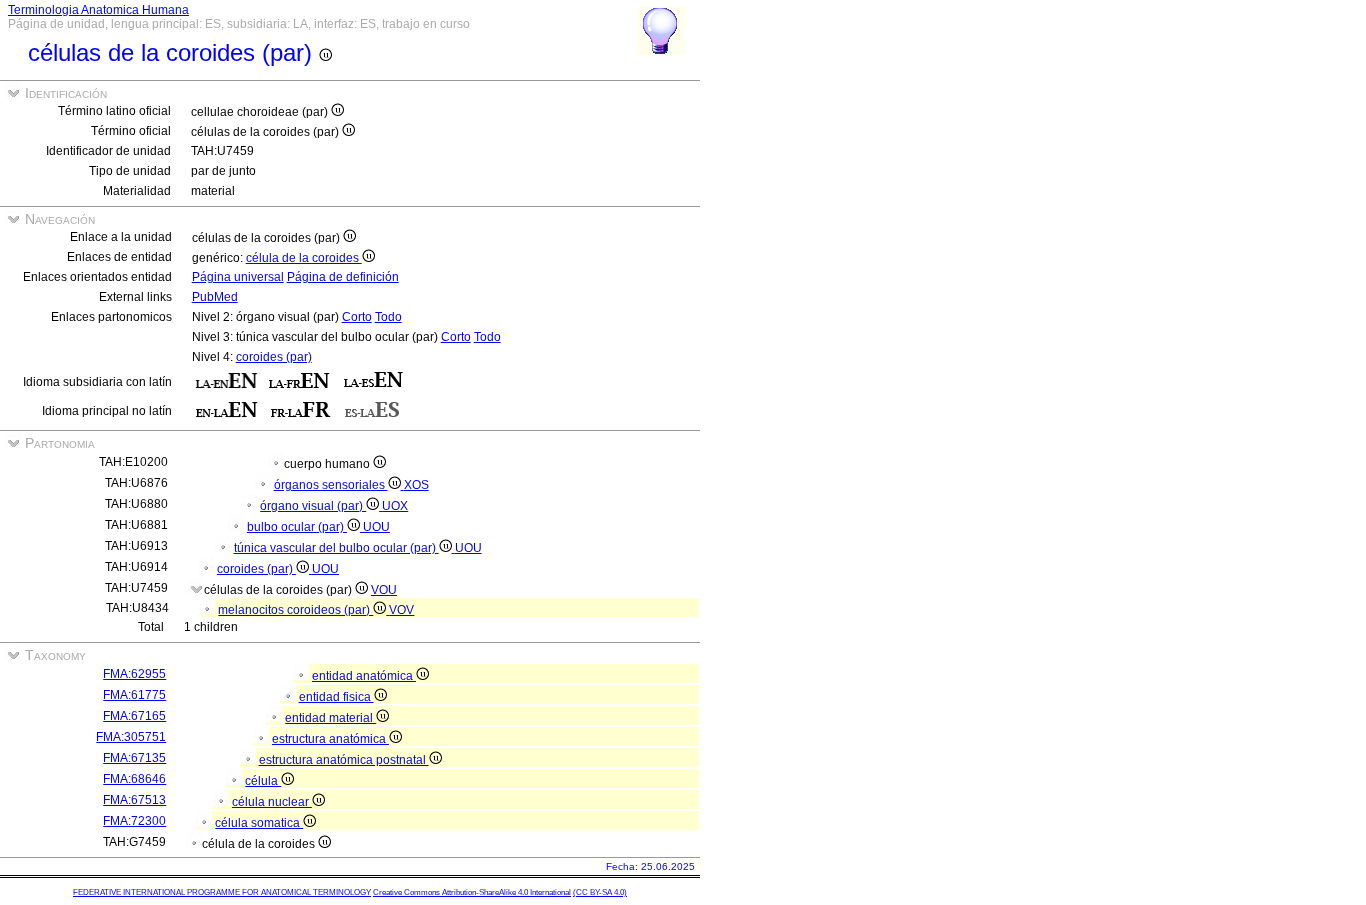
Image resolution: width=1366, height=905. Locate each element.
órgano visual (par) (313, 506)
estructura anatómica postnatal (344, 760)
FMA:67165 (134, 716)
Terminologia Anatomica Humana (98, 10)
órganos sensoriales (331, 485)
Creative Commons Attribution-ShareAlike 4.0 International (472, 892)
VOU (384, 590)
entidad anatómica (364, 676)
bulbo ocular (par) (297, 527)
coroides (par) (274, 357)
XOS (416, 485)
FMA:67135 (134, 758)
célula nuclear (272, 802)
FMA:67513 (134, 800)
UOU (376, 527)
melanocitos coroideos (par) (295, 610)
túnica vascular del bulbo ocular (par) (336, 548)
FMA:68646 (134, 779)
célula (263, 781)
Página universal (238, 277)
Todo (388, 317)
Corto (357, 317)
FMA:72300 (134, 821)
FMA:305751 (131, 737)
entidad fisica (336, 697)
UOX (395, 506)
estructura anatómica (330, 739)
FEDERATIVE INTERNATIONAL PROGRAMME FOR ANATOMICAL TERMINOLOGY (222, 892)
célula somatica (259, 823)
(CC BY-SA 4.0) (600, 892)
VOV (401, 610)
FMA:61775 (134, 695)
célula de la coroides (304, 258)
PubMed (215, 297)
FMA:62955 (134, 674)
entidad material (330, 718)
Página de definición (343, 277)
